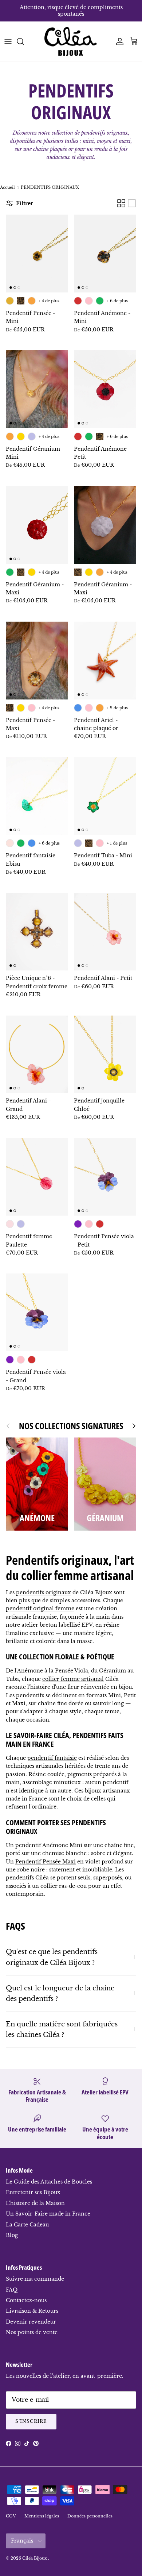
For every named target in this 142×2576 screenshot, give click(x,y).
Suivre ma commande (35, 2279)
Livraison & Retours (32, 2311)
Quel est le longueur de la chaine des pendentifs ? (60, 1993)
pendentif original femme (40, 1608)
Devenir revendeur (31, 2322)
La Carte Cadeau (27, 2225)
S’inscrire (31, 2421)
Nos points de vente (32, 2332)
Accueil (7, 187)
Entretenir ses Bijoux (33, 2192)
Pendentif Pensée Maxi (46, 1862)
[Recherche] (24, 41)
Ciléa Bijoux (35, 2558)
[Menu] (8, 41)
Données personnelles (90, 2516)
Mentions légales (42, 2516)
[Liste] (132, 203)
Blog (12, 2235)
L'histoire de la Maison (35, 2203)
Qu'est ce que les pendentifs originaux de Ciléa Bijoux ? (52, 1957)
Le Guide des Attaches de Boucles (49, 2182)
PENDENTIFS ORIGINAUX (50, 187)
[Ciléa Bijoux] (71, 41)
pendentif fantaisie (52, 1758)
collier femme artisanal (73, 1679)
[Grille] (121, 203)
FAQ (12, 2290)
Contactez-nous (26, 2300)
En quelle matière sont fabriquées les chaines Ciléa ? (62, 2029)
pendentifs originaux (44, 1592)
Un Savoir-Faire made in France (48, 2214)
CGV (11, 2516)
